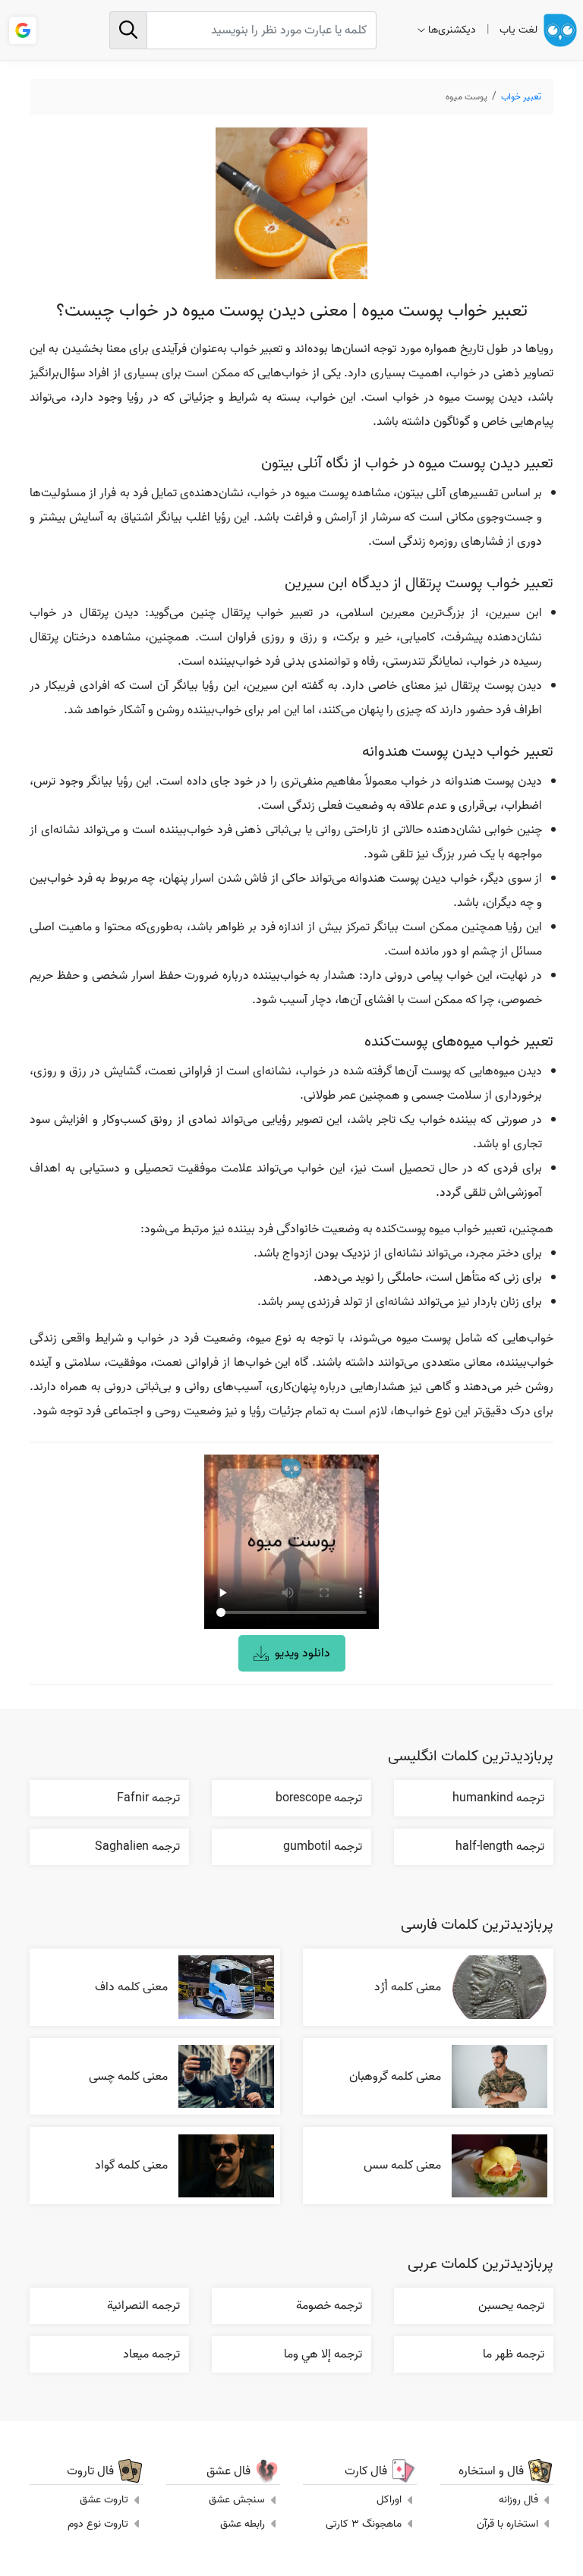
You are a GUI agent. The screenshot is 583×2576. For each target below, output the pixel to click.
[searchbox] (243, 30)
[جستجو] (128, 30)
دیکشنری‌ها (452, 30)
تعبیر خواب (521, 97)
